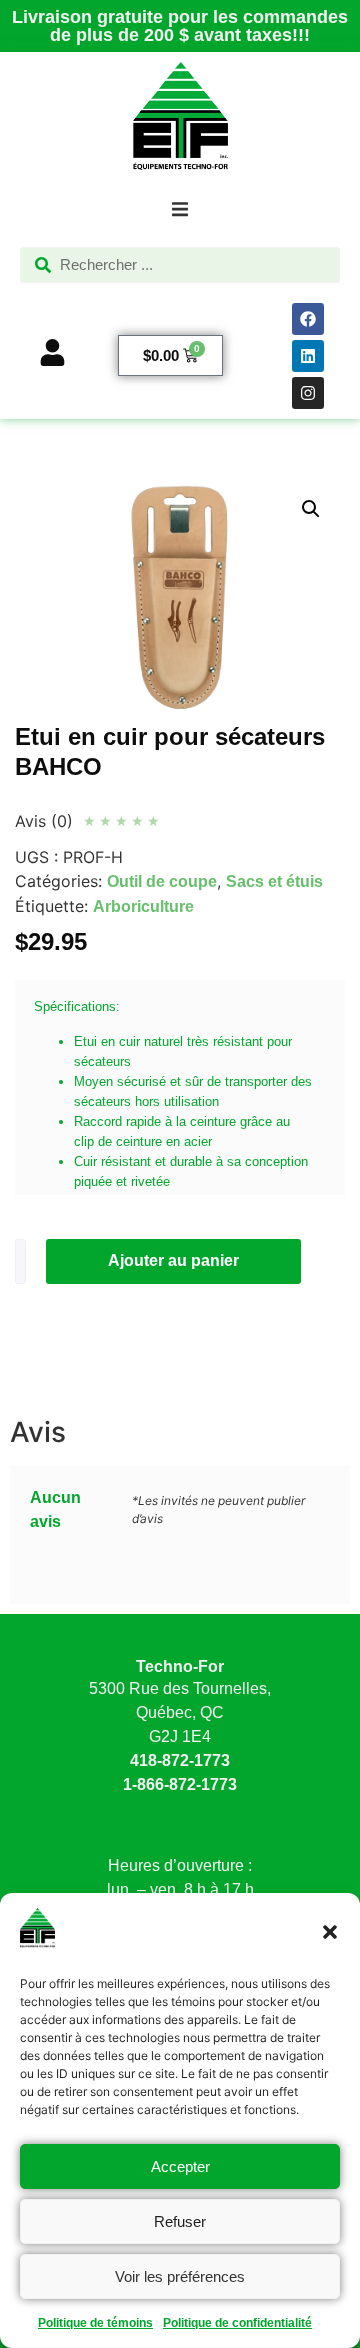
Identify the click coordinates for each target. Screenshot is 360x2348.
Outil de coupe (162, 881)
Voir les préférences (180, 2276)
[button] (330, 1932)
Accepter (180, 2166)
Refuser (180, 2221)
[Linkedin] (308, 356)
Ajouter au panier (173, 1260)
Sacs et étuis (274, 881)
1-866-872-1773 (180, 1784)
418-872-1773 (180, 1760)
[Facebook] (308, 319)
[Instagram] (308, 393)
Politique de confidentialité (237, 2323)
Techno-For (180, 1666)
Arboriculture (143, 906)
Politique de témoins (95, 2323)
